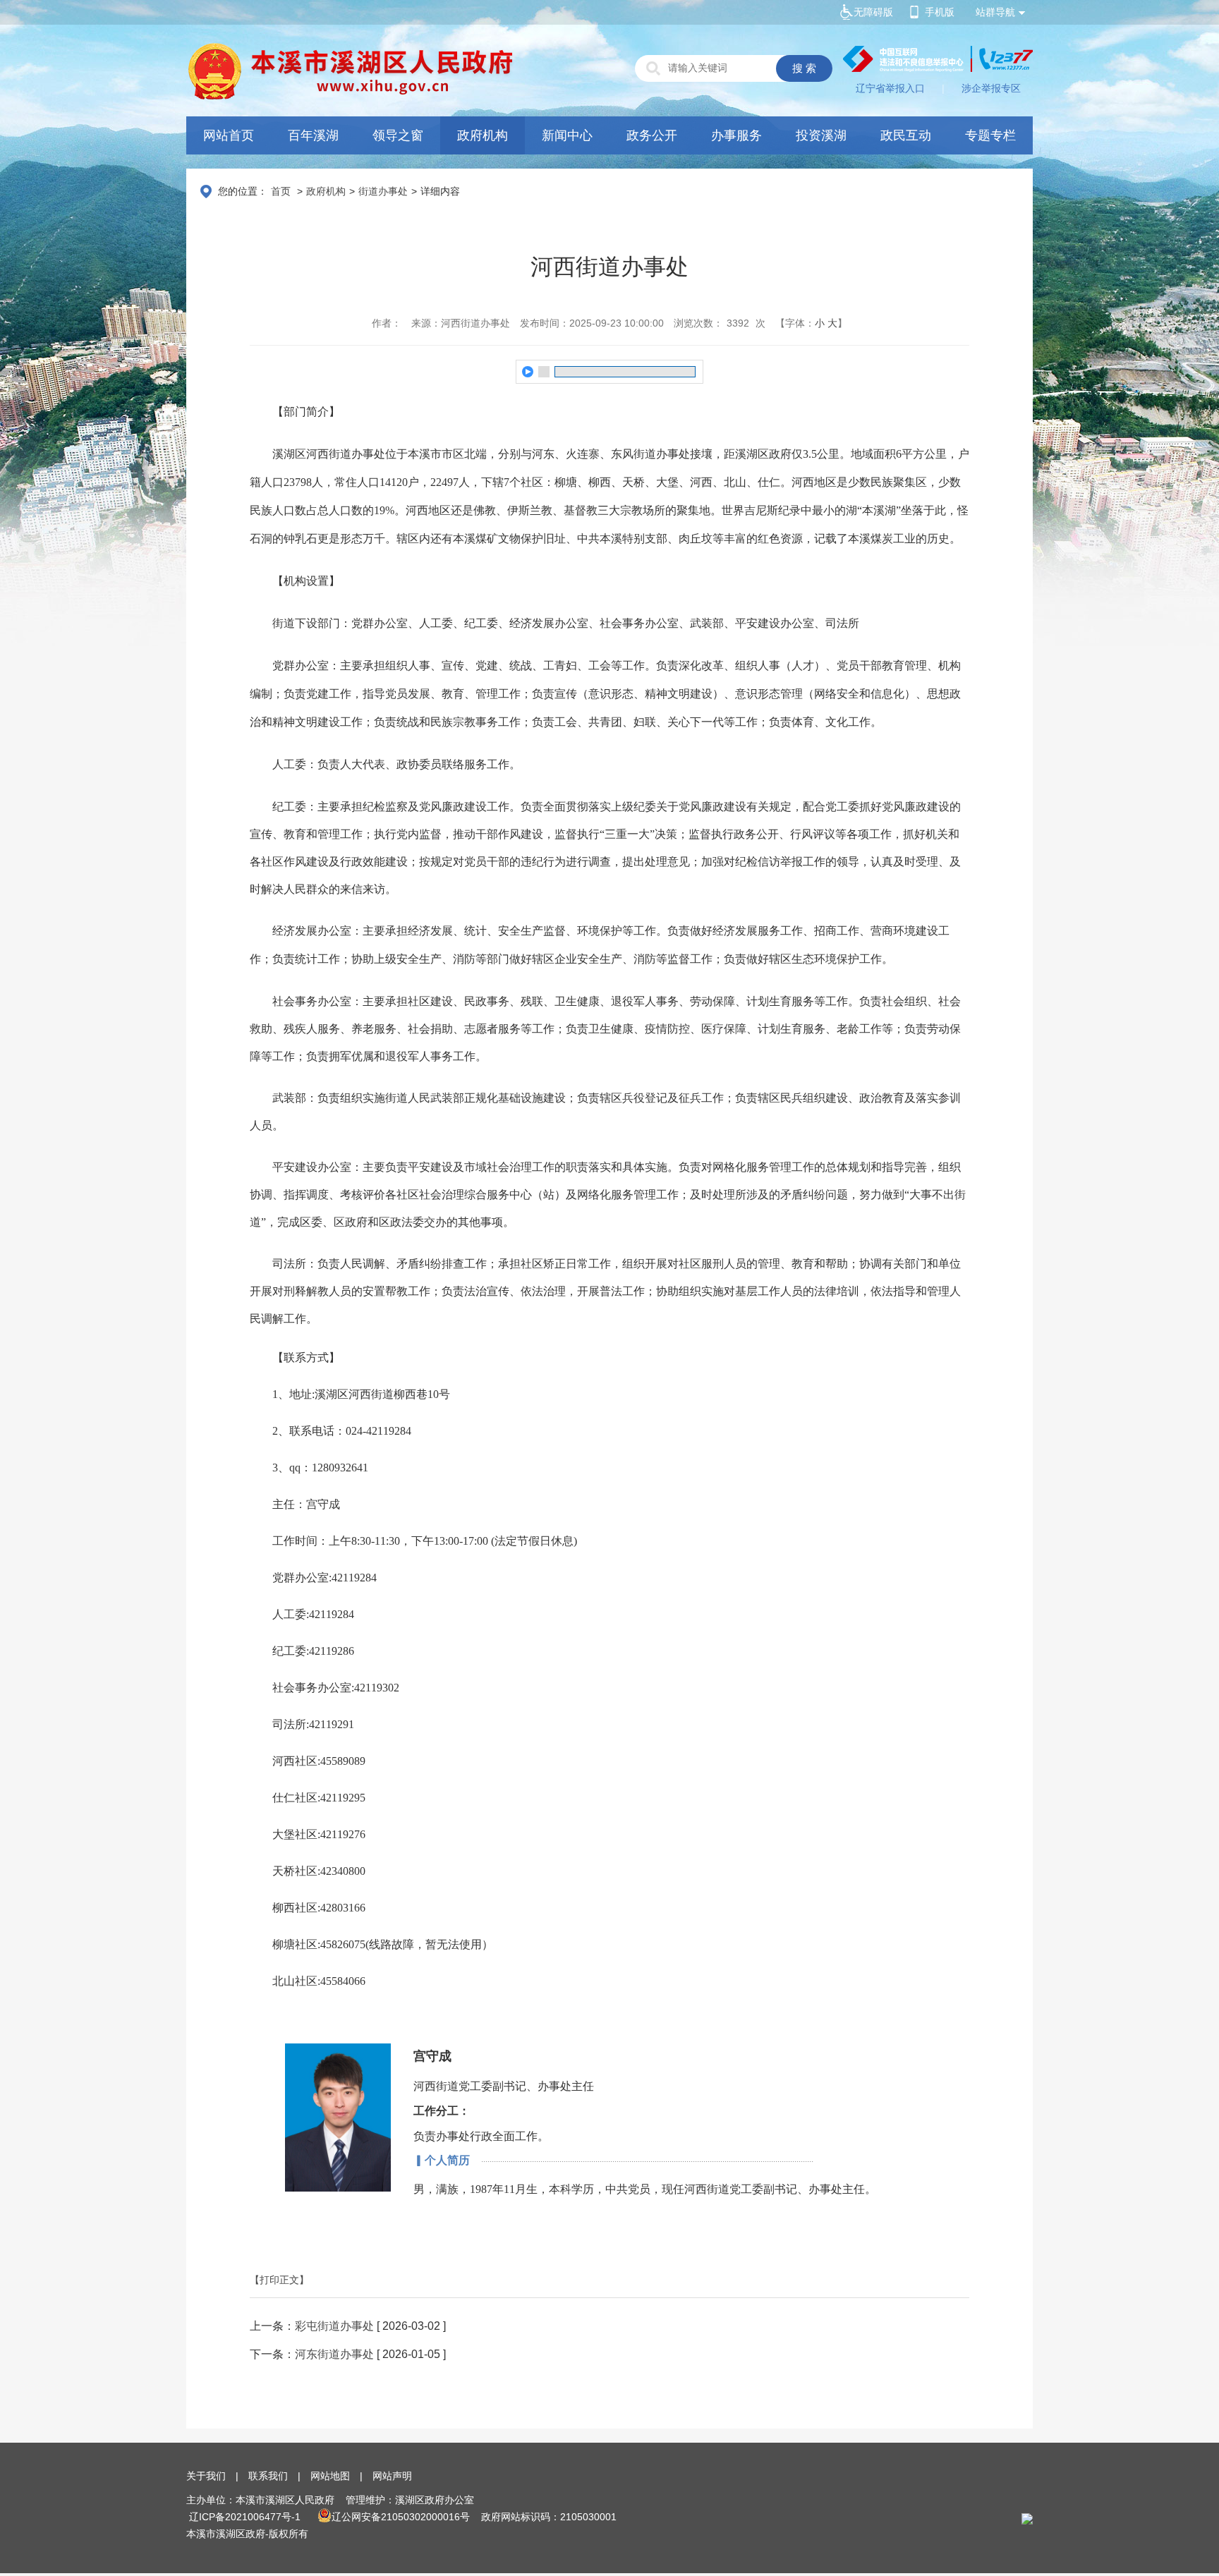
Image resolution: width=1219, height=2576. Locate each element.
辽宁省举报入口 (890, 88)
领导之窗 (398, 135)
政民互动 (906, 135)
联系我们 (268, 2476)
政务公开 (652, 135)
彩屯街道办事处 (334, 2326)
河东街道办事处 (334, 2354)
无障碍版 (873, 12)
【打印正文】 (279, 2280)
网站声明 (392, 2476)
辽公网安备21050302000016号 (401, 2517)
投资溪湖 (821, 135)
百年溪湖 (313, 135)
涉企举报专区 (991, 88)
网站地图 (330, 2476)
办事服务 (736, 135)
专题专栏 (990, 135)
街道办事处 (383, 191)
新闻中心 (567, 135)
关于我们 (206, 2476)
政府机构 (483, 135)
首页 (281, 191)
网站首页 (229, 135)
